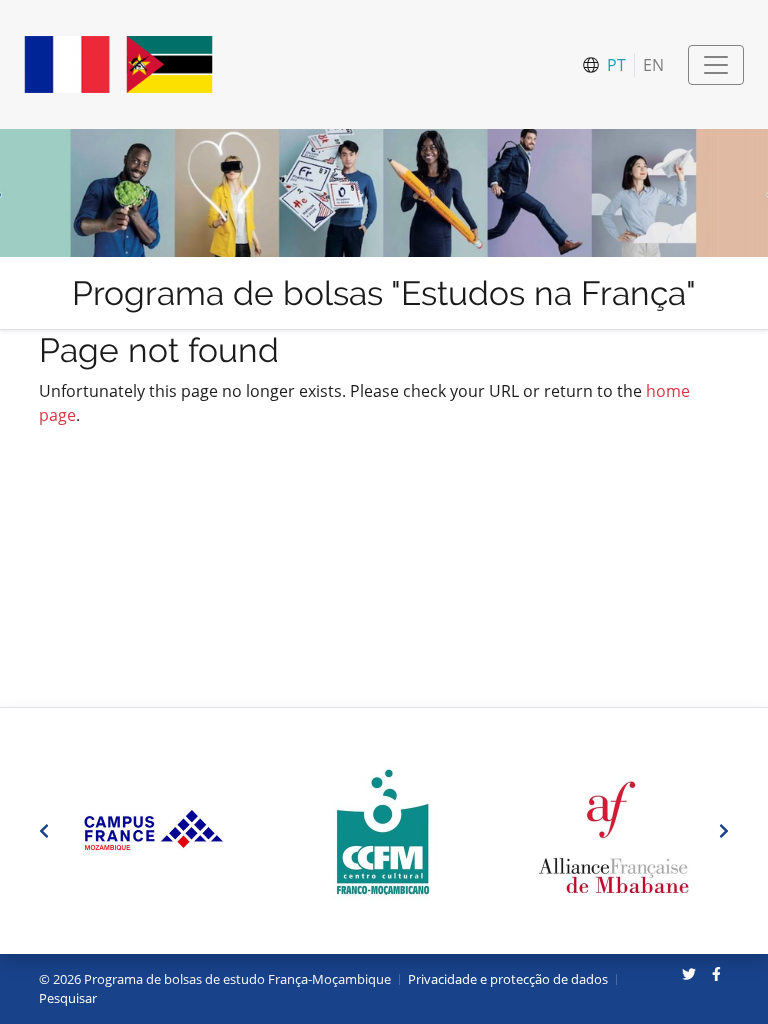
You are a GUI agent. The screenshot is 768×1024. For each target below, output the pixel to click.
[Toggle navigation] (716, 65)
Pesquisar (68, 998)
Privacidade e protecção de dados (508, 979)
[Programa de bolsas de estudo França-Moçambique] (118, 64)
